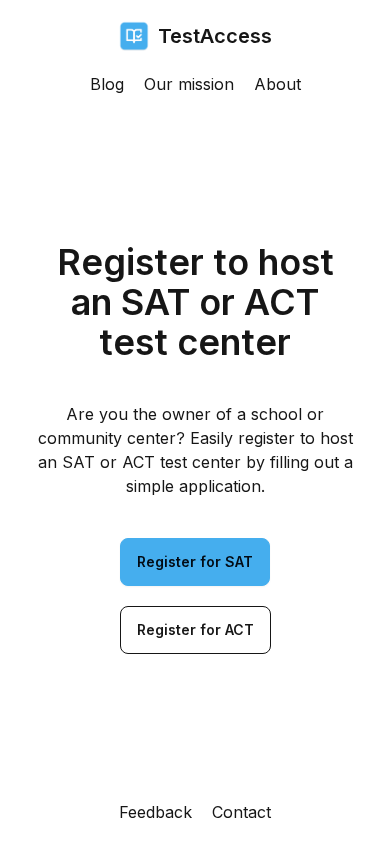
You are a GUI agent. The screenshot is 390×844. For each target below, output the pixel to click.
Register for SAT (195, 562)
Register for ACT (195, 630)
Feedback (155, 812)
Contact (241, 812)
